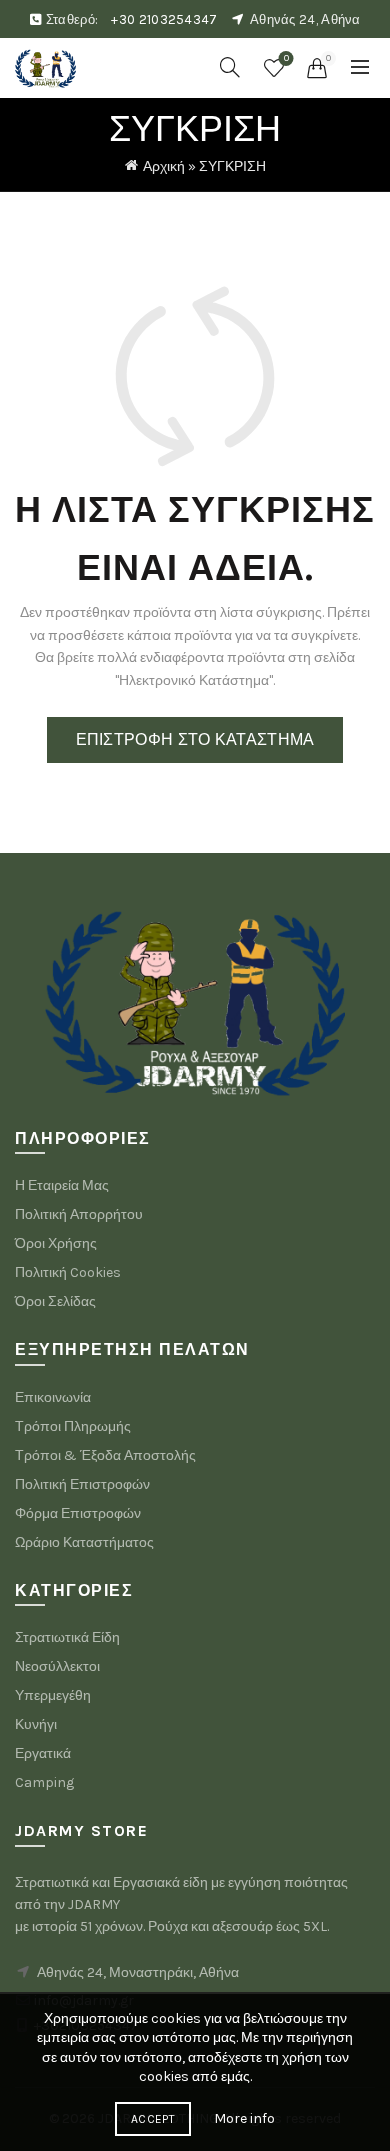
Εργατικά (43, 1753)
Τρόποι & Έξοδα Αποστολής (105, 1455)
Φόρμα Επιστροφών (78, 1513)
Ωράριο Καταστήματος (84, 1542)
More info (244, 2118)
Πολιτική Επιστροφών (82, 1484)
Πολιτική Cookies (68, 1272)
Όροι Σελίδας (55, 1301)
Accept (153, 2119)
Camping (44, 1782)
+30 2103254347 (164, 19)
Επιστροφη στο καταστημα (195, 739)
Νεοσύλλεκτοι (57, 1666)
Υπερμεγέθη (53, 1695)
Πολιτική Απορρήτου (79, 1214)
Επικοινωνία (53, 1397)
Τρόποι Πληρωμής (73, 1426)
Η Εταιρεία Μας (62, 1185)
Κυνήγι (36, 1724)
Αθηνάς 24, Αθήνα (305, 19)
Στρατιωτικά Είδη (67, 1637)
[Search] (230, 67)
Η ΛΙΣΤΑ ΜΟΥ (286, 58)
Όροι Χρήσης (56, 1243)
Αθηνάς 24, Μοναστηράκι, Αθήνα (138, 1972)
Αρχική (164, 166)
